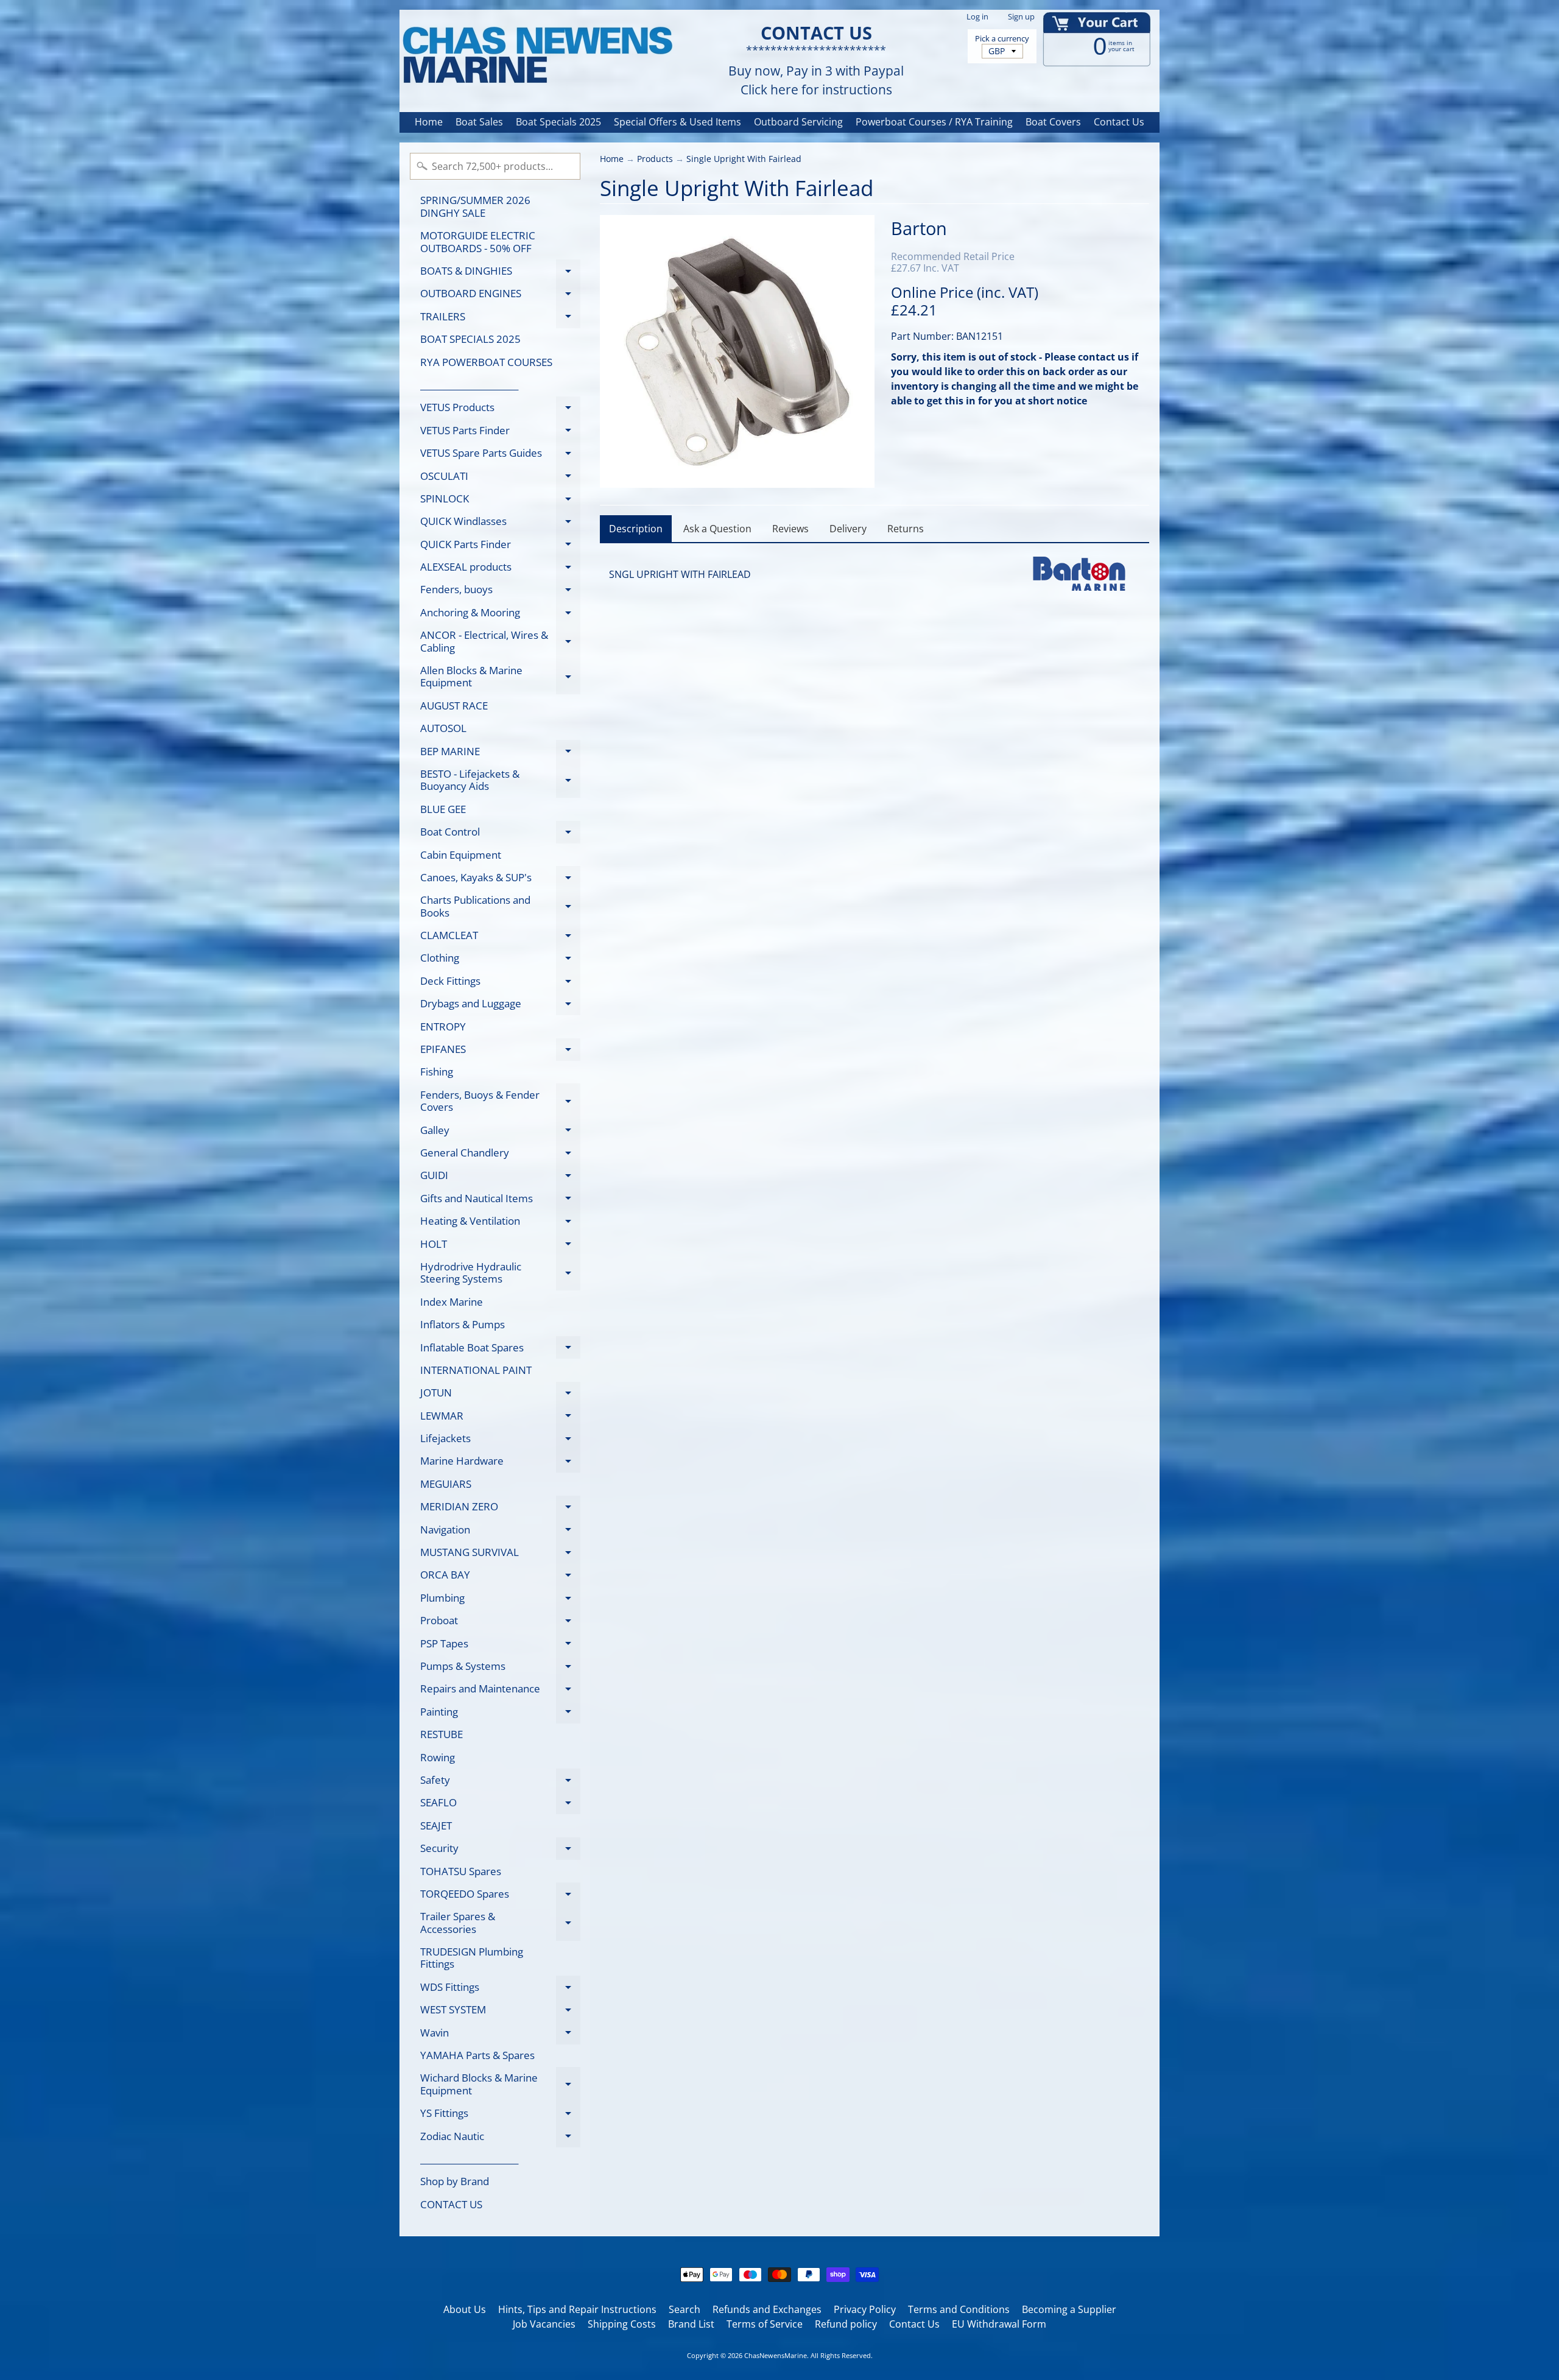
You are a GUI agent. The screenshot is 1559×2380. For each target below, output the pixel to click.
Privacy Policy (865, 2309)
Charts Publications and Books (500, 907)
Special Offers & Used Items (677, 122)
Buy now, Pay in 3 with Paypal (816, 71)
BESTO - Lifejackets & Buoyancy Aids (500, 781)
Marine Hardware (500, 1463)
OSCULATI (500, 478)
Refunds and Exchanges (767, 2309)
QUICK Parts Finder (500, 546)
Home (429, 122)
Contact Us (1119, 122)
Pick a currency (1002, 39)
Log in (977, 17)
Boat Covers (1053, 122)
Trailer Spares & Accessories (500, 1923)
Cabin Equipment (461, 855)
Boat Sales (479, 122)
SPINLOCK (500, 501)
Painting (500, 1714)
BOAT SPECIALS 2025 (470, 339)
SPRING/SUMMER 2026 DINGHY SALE (475, 206)
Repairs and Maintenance (500, 1691)
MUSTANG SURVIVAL (500, 1554)
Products (655, 159)
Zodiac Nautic (500, 2138)
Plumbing (500, 1600)
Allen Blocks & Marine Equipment (500, 677)
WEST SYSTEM (500, 2012)
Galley (500, 1132)
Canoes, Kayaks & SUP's (500, 879)
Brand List (691, 2324)
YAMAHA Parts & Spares (477, 2055)
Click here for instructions (816, 90)
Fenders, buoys (500, 592)
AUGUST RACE (454, 706)
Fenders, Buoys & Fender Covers (500, 1102)
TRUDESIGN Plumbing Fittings (472, 1958)
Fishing (437, 1072)
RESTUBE (442, 1734)
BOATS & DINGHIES (500, 273)
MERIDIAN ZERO (500, 1509)
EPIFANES (500, 1051)
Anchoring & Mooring (500, 614)
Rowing (438, 1757)
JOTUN (500, 1395)
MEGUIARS (446, 1484)
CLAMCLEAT (500, 938)
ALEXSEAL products (500, 569)
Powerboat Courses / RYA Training (934, 122)
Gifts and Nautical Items (500, 1200)
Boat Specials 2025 (558, 122)
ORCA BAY (500, 1577)
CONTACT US (451, 2204)
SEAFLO (500, 1805)
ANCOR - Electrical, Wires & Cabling (500, 642)
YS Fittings (500, 2115)
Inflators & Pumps (463, 1324)
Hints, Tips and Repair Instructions (577, 2309)
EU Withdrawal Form (999, 2324)
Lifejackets (500, 1441)
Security (500, 1850)
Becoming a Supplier (1069, 2309)
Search (684, 2309)
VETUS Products (500, 410)
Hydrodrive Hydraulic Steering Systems (500, 1273)
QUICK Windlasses (500, 523)
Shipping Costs (622, 2324)
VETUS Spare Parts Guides (500, 455)
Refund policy (846, 2324)
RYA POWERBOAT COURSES (486, 362)
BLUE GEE (443, 809)
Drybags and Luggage (500, 1006)
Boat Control (500, 834)
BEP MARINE (500, 753)
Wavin (500, 2035)
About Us (465, 2309)
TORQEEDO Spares (500, 1896)
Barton (919, 228)
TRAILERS (500, 319)
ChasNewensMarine (776, 2355)
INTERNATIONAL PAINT (476, 1370)
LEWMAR (500, 1418)
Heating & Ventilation (500, 1223)
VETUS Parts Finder (500, 432)
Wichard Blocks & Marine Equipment (500, 2085)
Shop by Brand (455, 2181)
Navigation (500, 1532)
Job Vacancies (544, 2324)
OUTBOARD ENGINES (500, 296)
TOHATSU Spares (461, 1871)
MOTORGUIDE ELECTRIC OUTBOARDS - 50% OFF (478, 241)
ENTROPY (443, 1026)
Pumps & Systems (500, 1668)
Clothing (500, 960)
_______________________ (469, 385)
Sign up (1021, 17)
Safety (500, 1782)
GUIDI (500, 1178)
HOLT (500, 1246)
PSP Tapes (500, 1646)
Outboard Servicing (798, 122)
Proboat (500, 1623)
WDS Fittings (500, 1989)
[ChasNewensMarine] (537, 56)
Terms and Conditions (959, 2309)
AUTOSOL (443, 728)
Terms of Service (765, 2324)
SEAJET (436, 1825)
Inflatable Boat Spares (500, 1350)
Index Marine (452, 1302)
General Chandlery (500, 1155)
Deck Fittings (500, 983)
